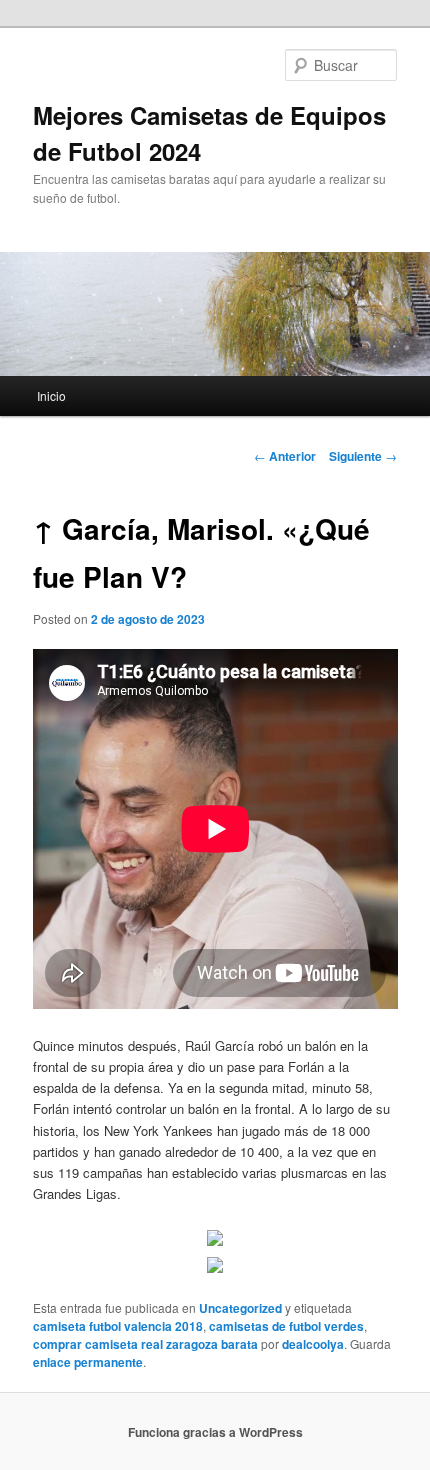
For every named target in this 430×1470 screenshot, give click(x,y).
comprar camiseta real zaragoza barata (145, 1344)
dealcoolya (313, 1344)
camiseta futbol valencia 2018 (118, 1326)
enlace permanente (88, 1362)
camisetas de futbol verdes (286, 1326)
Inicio (51, 395)
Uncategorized (240, 1308)
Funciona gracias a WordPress (215, 1432)
